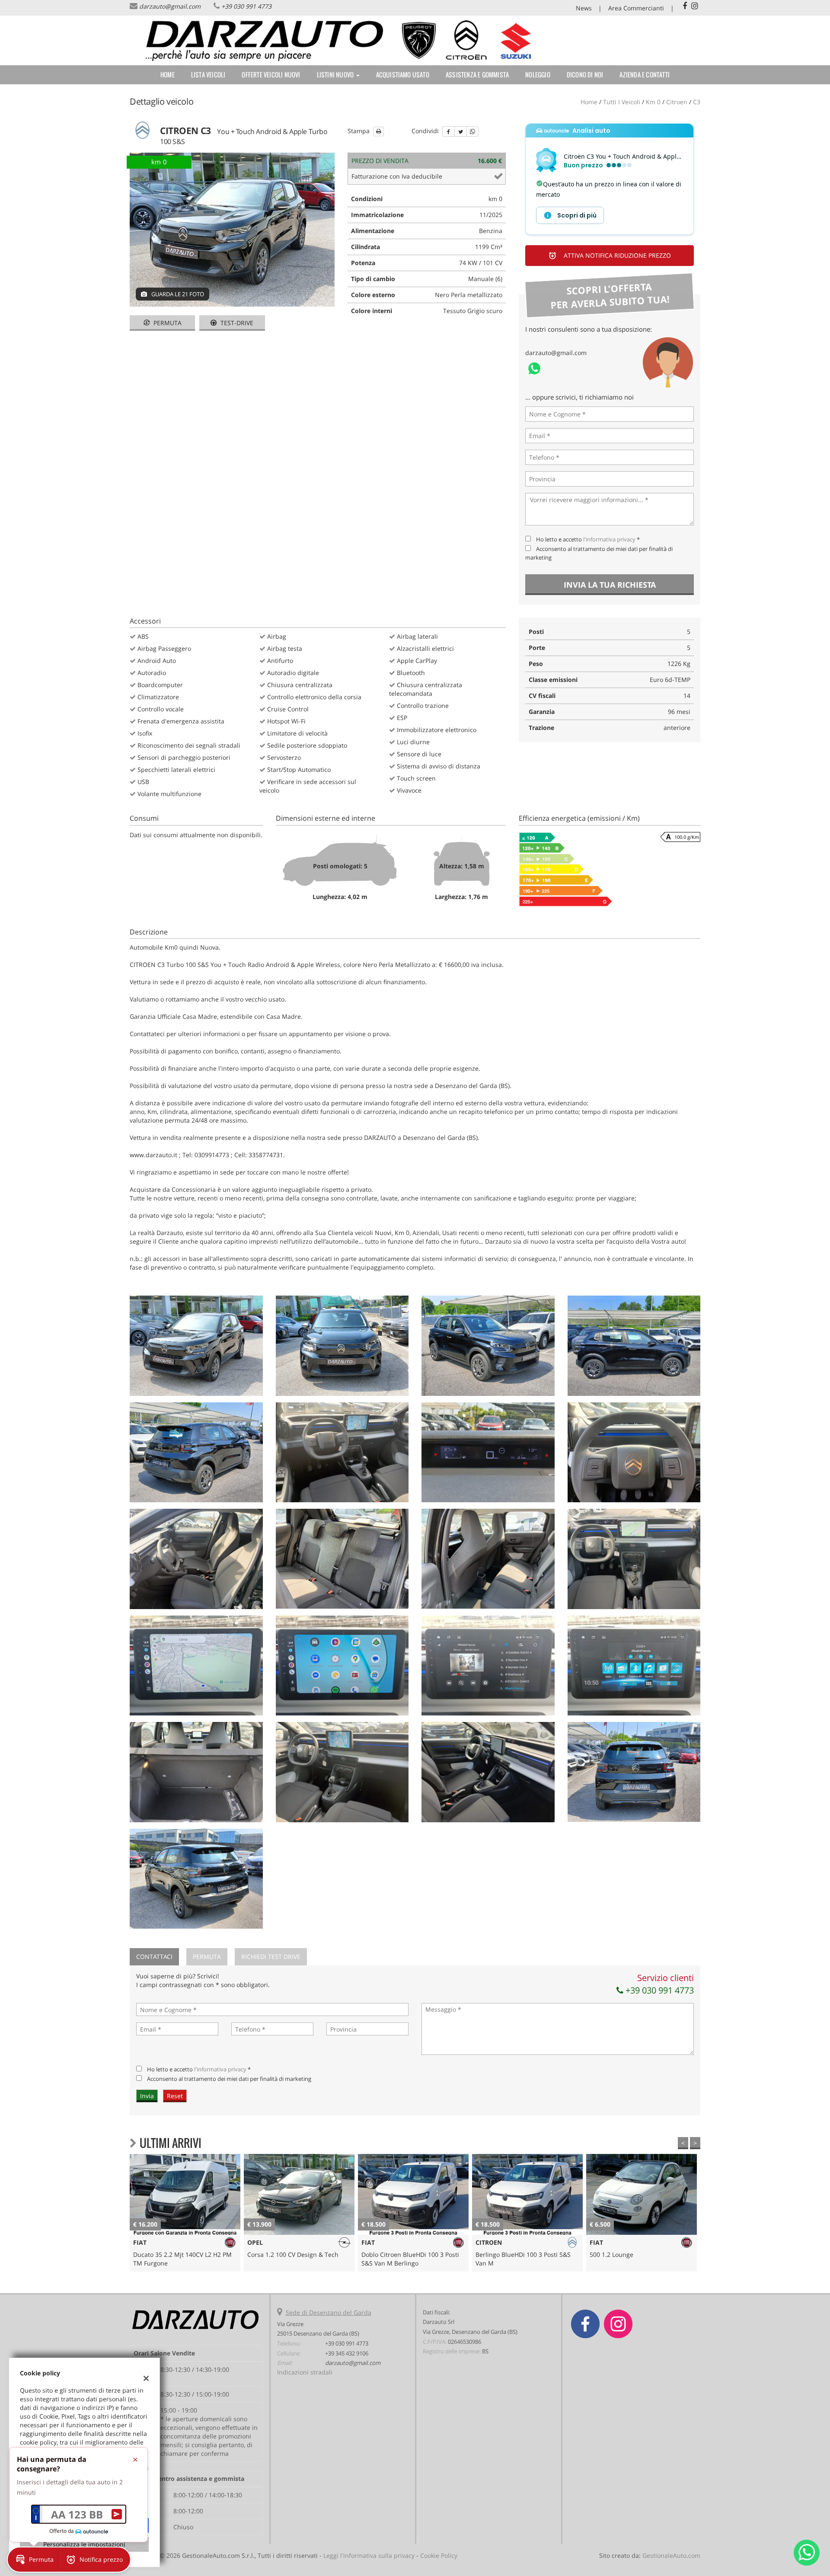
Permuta (167, 323)
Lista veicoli (208, 75)
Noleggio (538, 75)
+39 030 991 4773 (246, 6)
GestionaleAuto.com (671, 2555)
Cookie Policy (439, 2555)
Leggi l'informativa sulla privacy (369, 2555)
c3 (697, 102)
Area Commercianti (636, 8)
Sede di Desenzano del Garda (329, 2312)
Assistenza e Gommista (477, 75)
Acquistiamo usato (403, 75)
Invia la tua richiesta (610, 585)
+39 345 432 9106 (347, 2353)
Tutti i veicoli (622, 102)
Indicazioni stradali (305, 2372)
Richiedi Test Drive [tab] (271, 1957)
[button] (570, 215)
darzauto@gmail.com (170, 6)
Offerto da (62, 2531)
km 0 (653, 102)
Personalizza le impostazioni (84, 2544)
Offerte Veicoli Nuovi (271, 75)
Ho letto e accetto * (588, 539)
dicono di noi (585, 75)
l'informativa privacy (609, 539)
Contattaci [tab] (154, 1957)
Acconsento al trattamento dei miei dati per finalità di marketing (229, 2079)
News (584, 8)
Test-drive (236, 323)
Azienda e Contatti (645, 75)
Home (168, 75)
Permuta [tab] (207, 1957)
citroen (677, 102)
